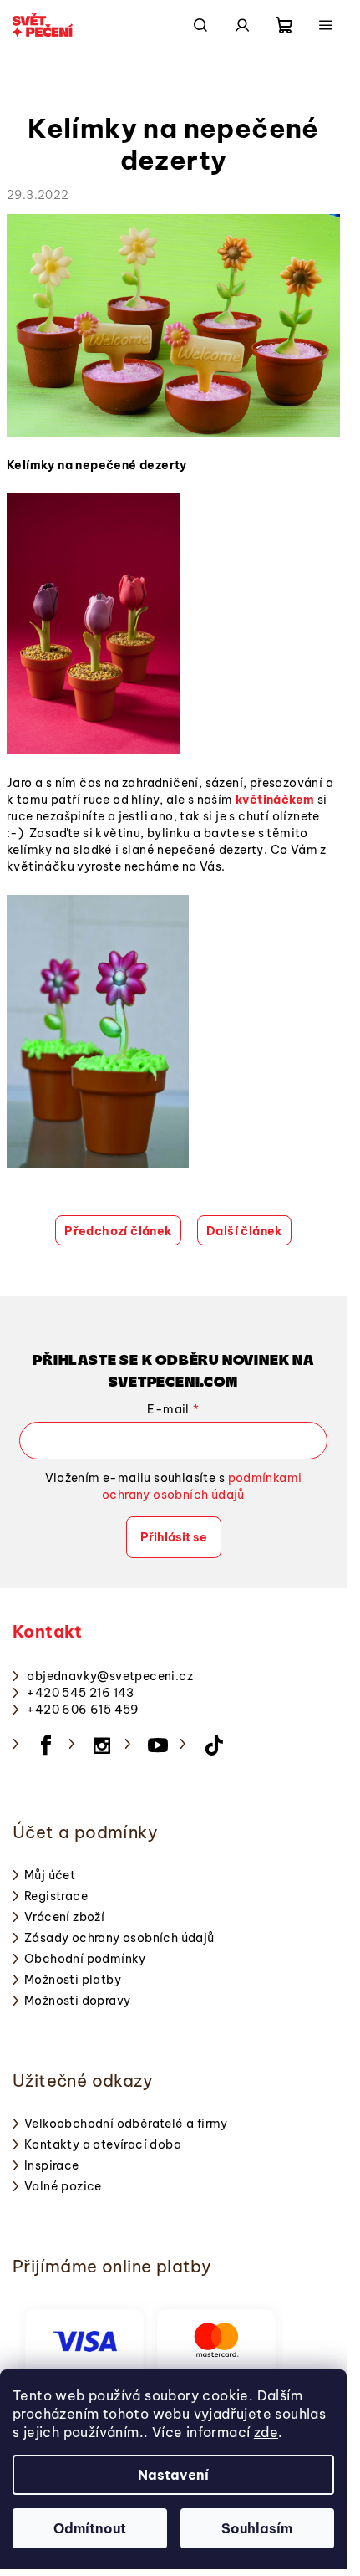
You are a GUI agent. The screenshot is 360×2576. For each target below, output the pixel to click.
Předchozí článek (118, 1231)
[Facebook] (46, 1745)
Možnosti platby (73, 1980)
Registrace (56, 1896)
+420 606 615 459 (83, 1710)
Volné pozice (63, 2186)
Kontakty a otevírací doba (103, 2144)
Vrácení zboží (64, 1917)
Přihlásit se (174, 1537)
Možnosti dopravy (77, 2001)
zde (266, 2432)
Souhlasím (257, 2528)
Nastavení (173, 2475)
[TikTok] (214, 1745)
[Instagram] (102, 1745)
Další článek (244, 1231)
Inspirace (52, 2165)
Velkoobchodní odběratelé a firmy (126, 2124)
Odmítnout (90, 2528)
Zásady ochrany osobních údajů (119, 1938)
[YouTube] (158, 1745)
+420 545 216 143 (80, 1693)
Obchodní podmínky (85, 1959)
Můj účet (50, 1875)
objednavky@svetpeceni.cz (110, 1676)
